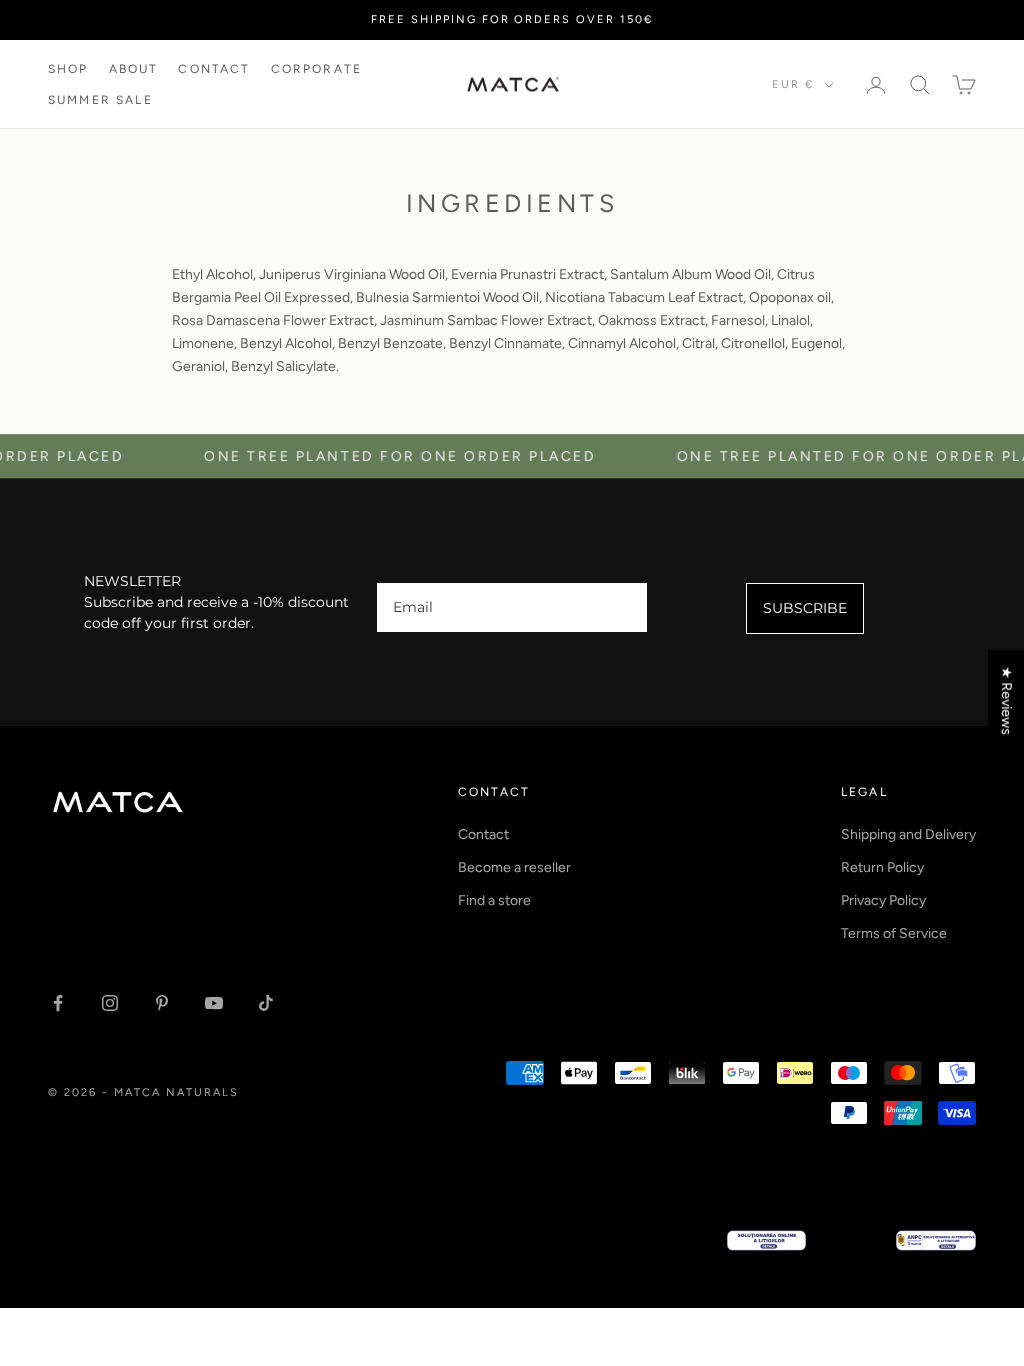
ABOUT (134, 69)
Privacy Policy (883, 900)
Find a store (494, 900)
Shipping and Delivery (908, 834)
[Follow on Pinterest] (162, 1003)
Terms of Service (894, 933)
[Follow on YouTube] (214, 1003)
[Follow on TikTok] (266, 1003)
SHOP (68, 69)
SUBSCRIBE (805, 608)
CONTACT (214, 69)
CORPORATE (316, 69)
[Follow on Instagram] (110, 1003)
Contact (483, 834)
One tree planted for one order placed (378, 456)
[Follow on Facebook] (58, 1003)
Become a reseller (514, 867)
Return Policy (882, 867)
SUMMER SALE (100, 100)
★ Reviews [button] (1006, 700)
